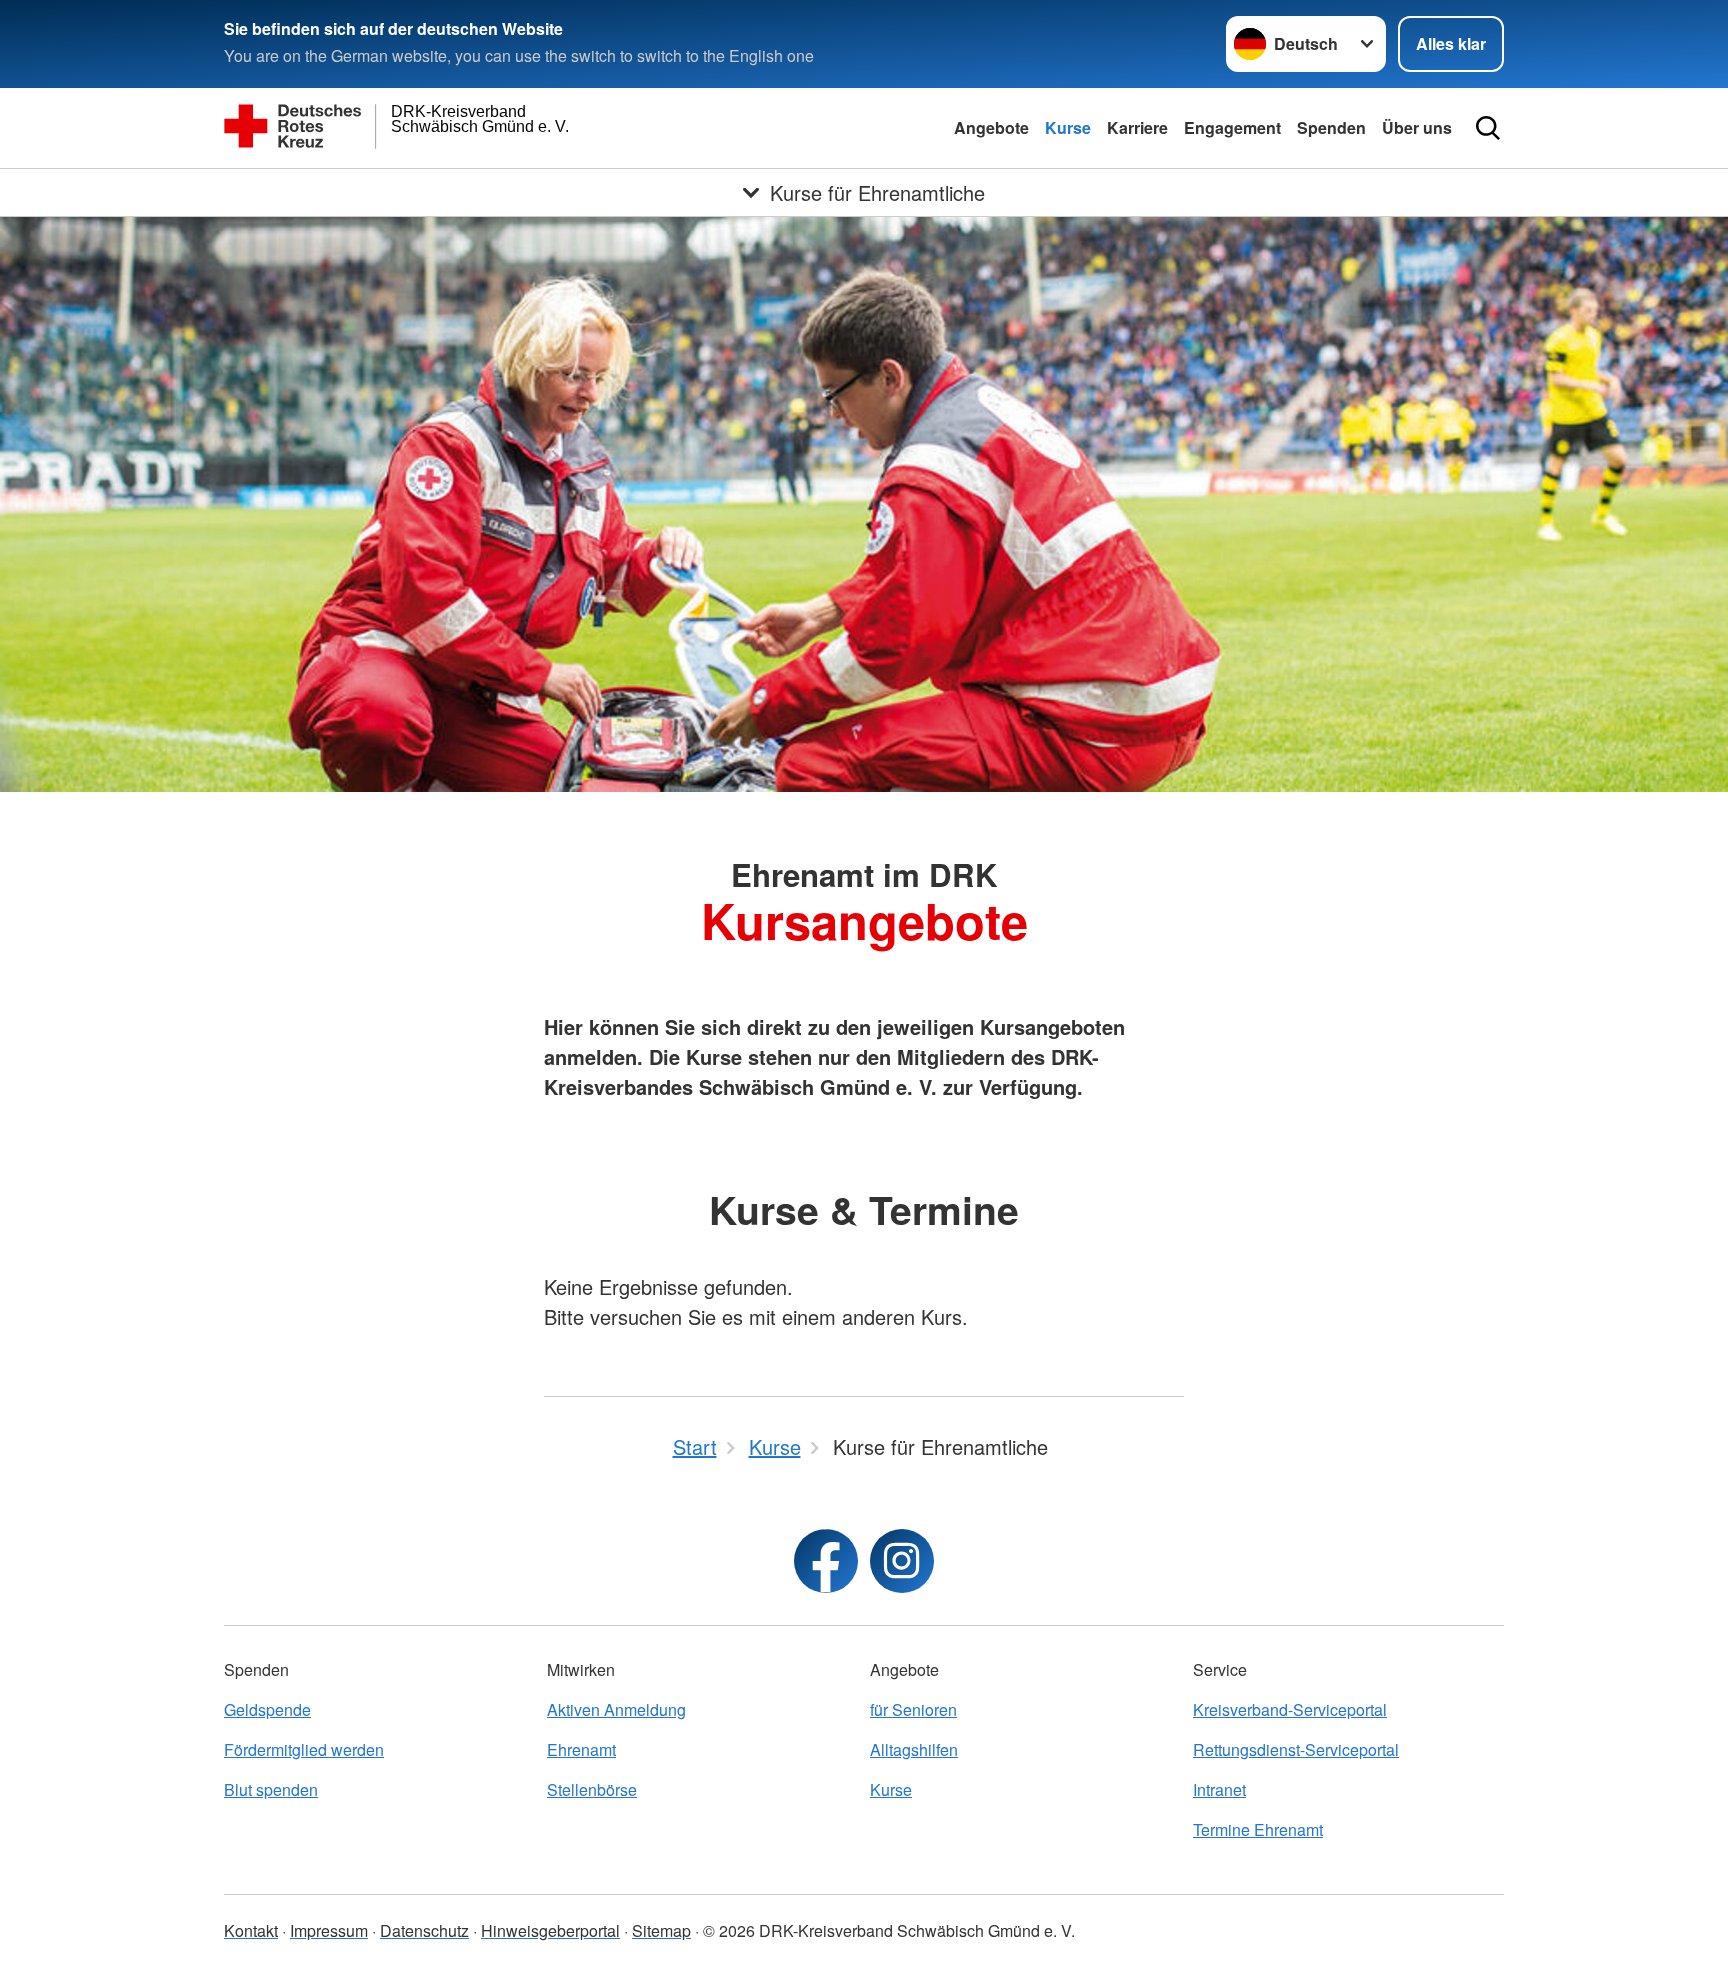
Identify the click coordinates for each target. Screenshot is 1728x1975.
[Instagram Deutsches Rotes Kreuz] (902, 1561)
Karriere (1137, 127)
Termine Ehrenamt (1258, 1829)
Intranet (1219, 1789)
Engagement (1232, 127)
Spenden (1331, 127)
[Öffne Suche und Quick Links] (1488, 128)
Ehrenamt (581, 1749)
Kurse (1068, 127)
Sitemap (661, 1930)
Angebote (991, 127)
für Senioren (913, 1709)
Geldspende (267, 1709)
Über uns (1417, 127)
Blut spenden (271, 1789)
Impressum (329, 1930)
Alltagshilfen (914, 1749)
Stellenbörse (592, 1789)
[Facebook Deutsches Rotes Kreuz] (826, 1561)
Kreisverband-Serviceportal (1290, 1709)
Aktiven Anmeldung (616, 1709)
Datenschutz (424, 1930)
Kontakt (251, 1930)
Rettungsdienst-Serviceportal (1296, 1749)
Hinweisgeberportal (550, 1930)
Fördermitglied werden (304, 1749)
